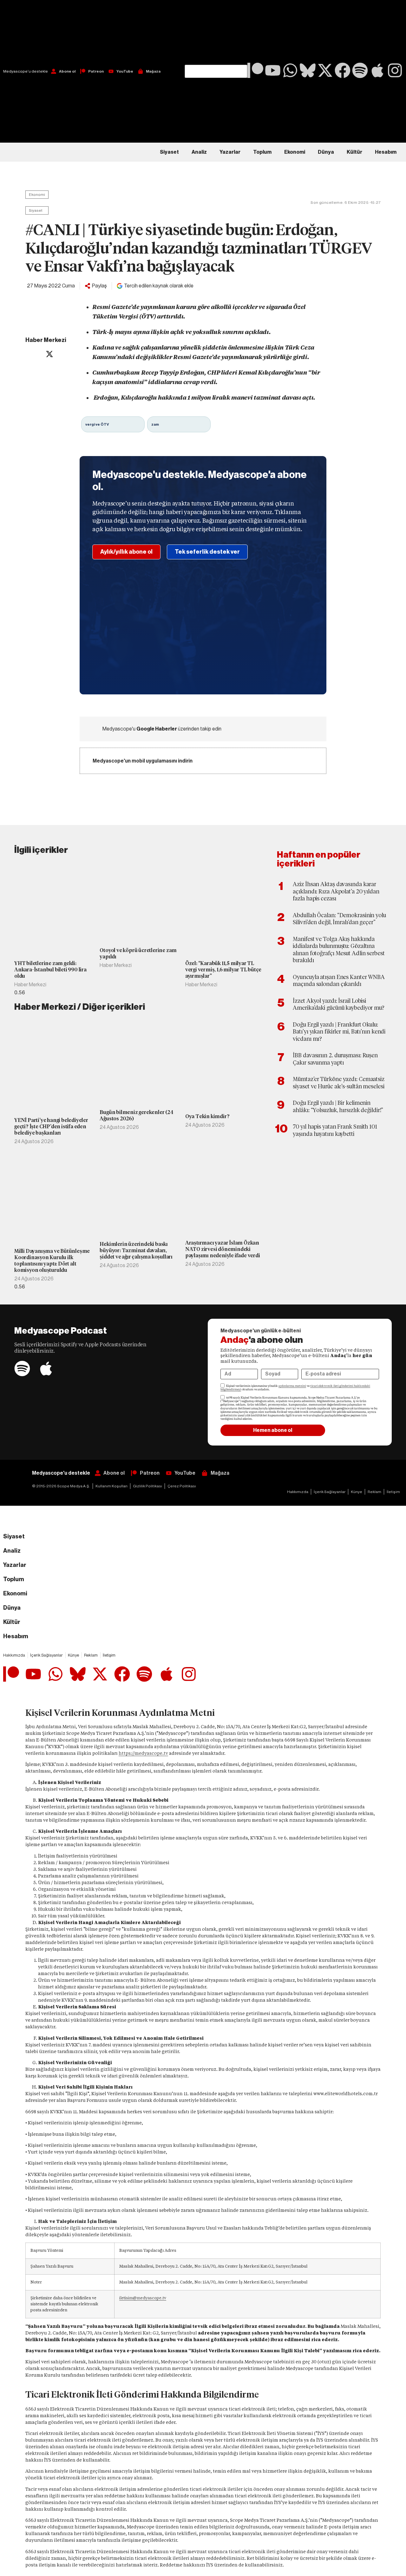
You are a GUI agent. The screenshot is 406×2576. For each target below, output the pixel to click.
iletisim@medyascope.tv (143, 2298)
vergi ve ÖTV (97, 424)
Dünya (326, 152)
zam (155, 424)
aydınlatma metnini (292, 1386)
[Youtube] (273, 70)
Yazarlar (230, 152)
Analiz (199, 152)
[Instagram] (395, 70)
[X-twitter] (325, 70)
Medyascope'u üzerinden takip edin (162, 729)
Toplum (262, 152)
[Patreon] (255, 70)
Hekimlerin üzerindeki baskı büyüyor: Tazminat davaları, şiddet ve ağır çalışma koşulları (136, 1250)
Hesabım (386, 152)
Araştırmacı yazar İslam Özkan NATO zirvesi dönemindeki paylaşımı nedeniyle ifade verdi (223, 1249)
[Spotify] (360, 70)
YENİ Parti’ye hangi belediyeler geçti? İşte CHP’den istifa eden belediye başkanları (51, 1127)
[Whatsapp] (290, 70)
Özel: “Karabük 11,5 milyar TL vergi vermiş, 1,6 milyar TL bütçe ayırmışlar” (223, 970)
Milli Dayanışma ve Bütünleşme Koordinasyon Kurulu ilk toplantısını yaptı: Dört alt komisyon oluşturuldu (52, 1261)
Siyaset (169, 152)
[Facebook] (343, 70)
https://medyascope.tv (143, 1753)
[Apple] (377, 70)
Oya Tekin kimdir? (207, 1116)
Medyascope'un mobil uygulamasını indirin (143, 761)
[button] (216, 32)
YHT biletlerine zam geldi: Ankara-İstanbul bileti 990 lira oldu (50, 970)
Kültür (354, 152)
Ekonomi (295, 152)
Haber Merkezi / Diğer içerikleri (80, 1007)
